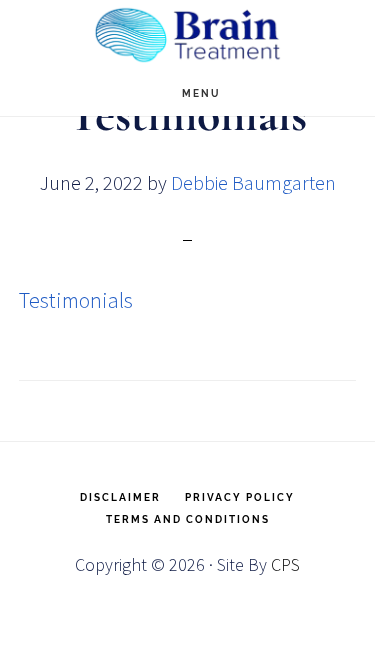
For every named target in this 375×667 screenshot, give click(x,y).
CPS (285, 564)
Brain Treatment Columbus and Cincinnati (188, 35)
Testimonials (76, 300)
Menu (201, 93)
